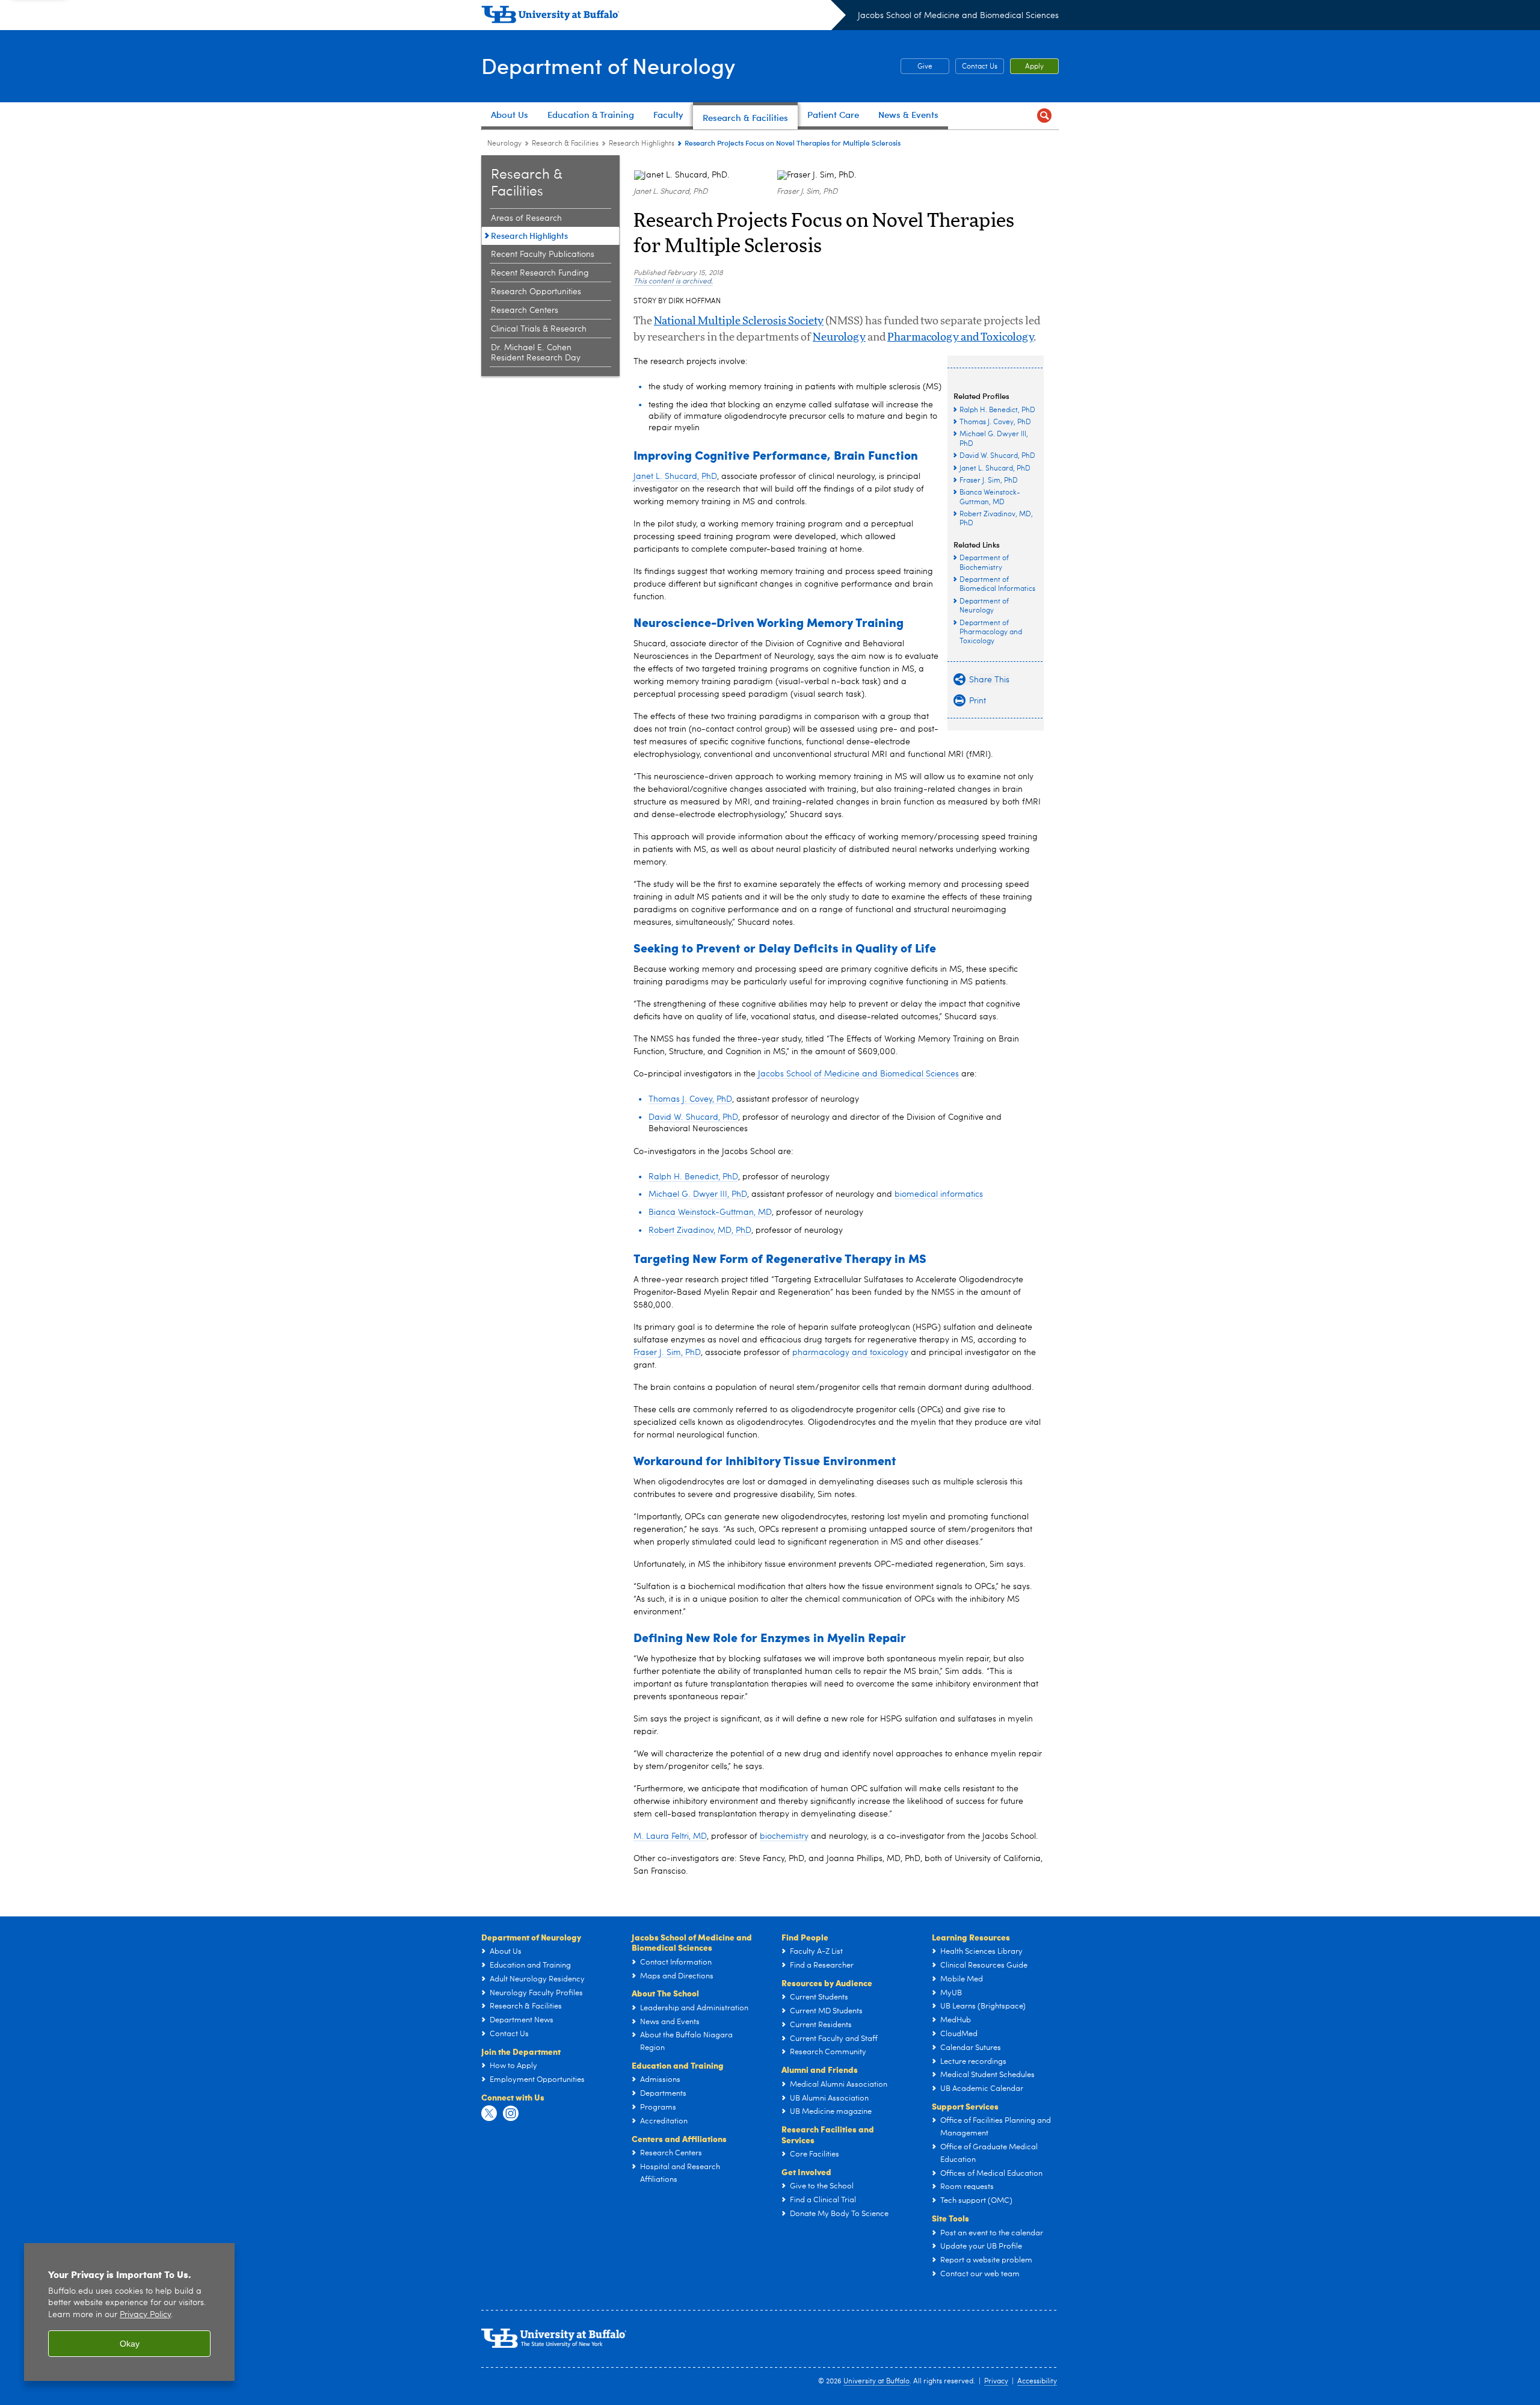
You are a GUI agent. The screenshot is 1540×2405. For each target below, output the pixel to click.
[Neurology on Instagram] (511, 2114)
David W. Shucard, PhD (693, 1117)
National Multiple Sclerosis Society (739, 321)
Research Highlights (642, 144)
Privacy (996, 2382)
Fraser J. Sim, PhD (667, 1353)
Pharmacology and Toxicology (960, 338)
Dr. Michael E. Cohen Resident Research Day (536, 353)
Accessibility (1037, 2382)
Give (916, 67)
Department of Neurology (608, 65)
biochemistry (784, 1836)
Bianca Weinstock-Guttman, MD (710, 1212)
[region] (129, 2312)
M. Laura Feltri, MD (670, 1836)
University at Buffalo (876, 2382)
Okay (130, 2344)
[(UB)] (664, 17)
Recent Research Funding (540, 273)
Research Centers (525, 310)
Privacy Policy (145, 2315)
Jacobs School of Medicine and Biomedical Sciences (958, 16)
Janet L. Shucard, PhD (675, 477)
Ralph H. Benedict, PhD (693, 1177)
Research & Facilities (565, 144)
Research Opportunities (536, 292)
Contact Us (980, 67)
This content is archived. (673, 282)
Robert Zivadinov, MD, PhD (700, 1230)
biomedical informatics (939, 1194)
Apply (1034, 67)
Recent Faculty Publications (543, 255)
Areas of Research (526, 218)
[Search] (1044, 116)
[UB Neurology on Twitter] (489, 2114)
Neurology (504, 144)
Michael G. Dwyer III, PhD (698, 1194)
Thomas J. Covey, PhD (690, 1099)
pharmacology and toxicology (850, 1353)
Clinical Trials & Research (539, 329)
